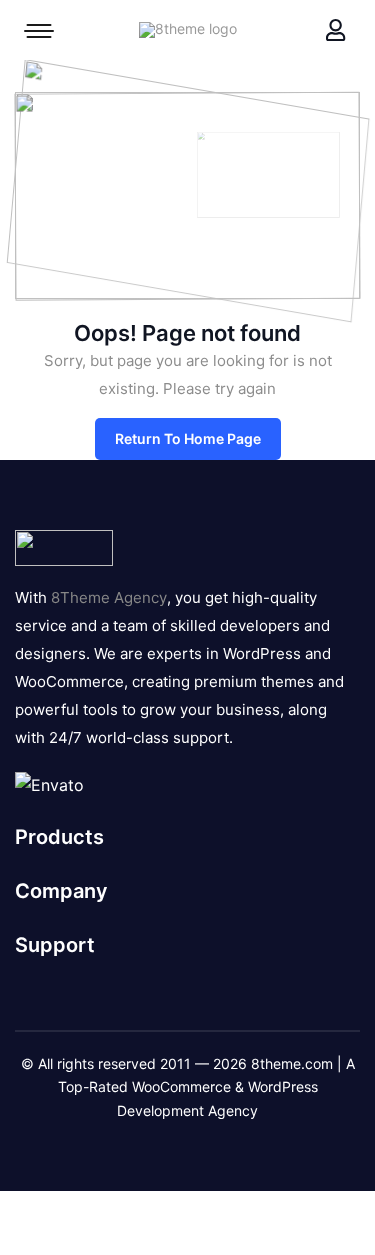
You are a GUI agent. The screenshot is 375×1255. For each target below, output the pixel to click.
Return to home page (188, 438)
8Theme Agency (109, 597)
